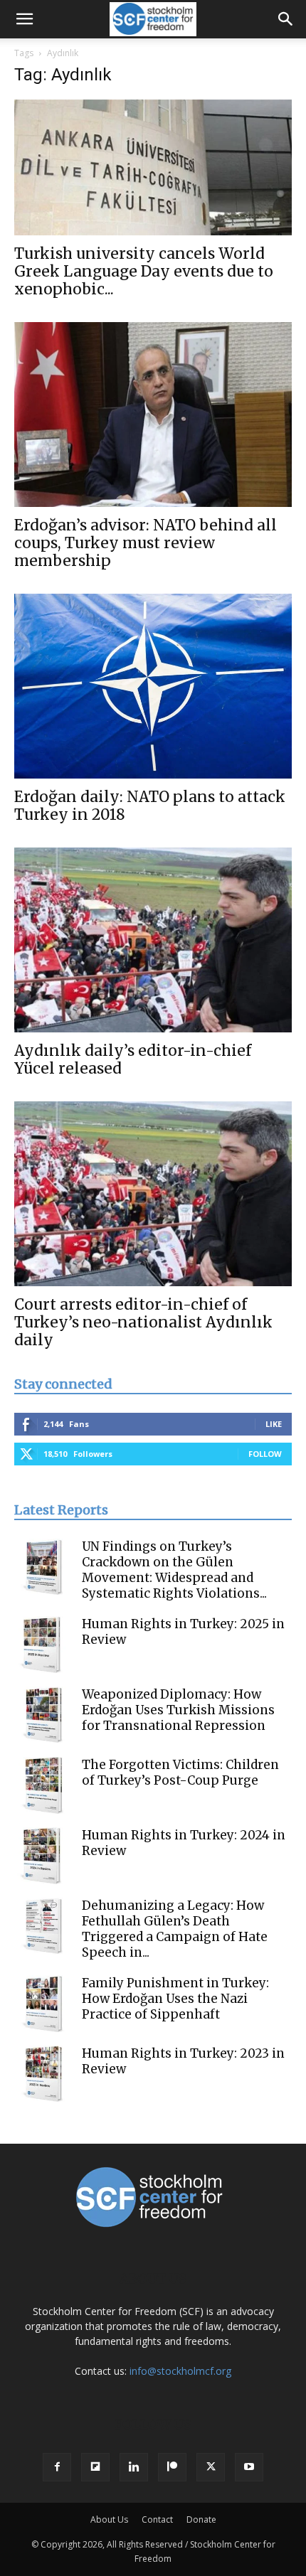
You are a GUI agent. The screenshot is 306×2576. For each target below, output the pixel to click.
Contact (157, 2519)
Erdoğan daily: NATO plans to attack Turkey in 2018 (150, 806)
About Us (109, 2519)
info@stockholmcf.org (180, 2371)
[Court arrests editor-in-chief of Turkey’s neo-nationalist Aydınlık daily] (153, 1194)
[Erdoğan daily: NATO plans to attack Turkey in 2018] (153, 686)
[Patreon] (172, 2467)
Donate (201, 2519)
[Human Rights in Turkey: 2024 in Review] (43, 1856)
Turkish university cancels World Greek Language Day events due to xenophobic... (144, 271)
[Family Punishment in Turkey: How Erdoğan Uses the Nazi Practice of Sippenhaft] (43, 2004)
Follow (265, 1454)
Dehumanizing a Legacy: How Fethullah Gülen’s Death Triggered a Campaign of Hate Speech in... (175, 1929)
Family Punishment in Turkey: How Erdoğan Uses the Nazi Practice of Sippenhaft (175, 1999)
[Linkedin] (134, 2467)
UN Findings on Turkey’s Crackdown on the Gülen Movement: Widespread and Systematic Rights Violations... (174, 1570)
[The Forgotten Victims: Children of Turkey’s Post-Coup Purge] (43, 1785)
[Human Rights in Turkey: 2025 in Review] (43, 1645)
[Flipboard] (95, 2467)
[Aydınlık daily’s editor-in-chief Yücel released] (153, 940)
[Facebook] (57, 2467)
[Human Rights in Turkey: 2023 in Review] (43, 2074)
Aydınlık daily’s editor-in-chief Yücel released (133, 1059)
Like (274, 1424)
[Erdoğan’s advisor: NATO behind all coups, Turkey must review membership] (153, 415)
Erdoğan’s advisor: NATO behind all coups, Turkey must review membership (146, 543)
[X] (211, 2467)
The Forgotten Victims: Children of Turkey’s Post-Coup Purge (180, 1773)
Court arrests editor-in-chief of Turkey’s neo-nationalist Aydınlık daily (143, 1322)
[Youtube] (249, 2467)
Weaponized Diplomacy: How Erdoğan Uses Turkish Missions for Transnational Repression (178, 1710)
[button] (24, 19)
